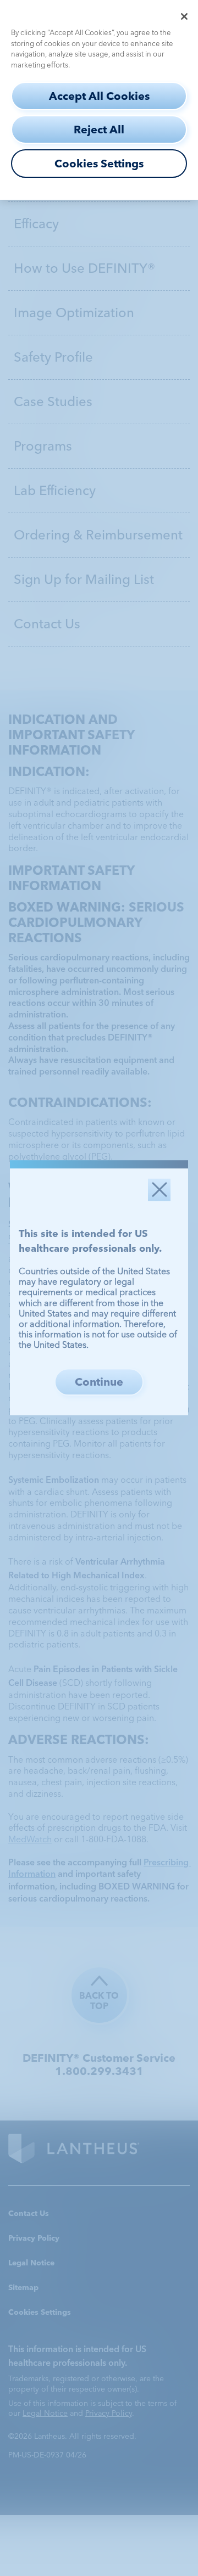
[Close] (184, 16)
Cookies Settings (99, 164)
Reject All (99, 130)
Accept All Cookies (99, 96)
